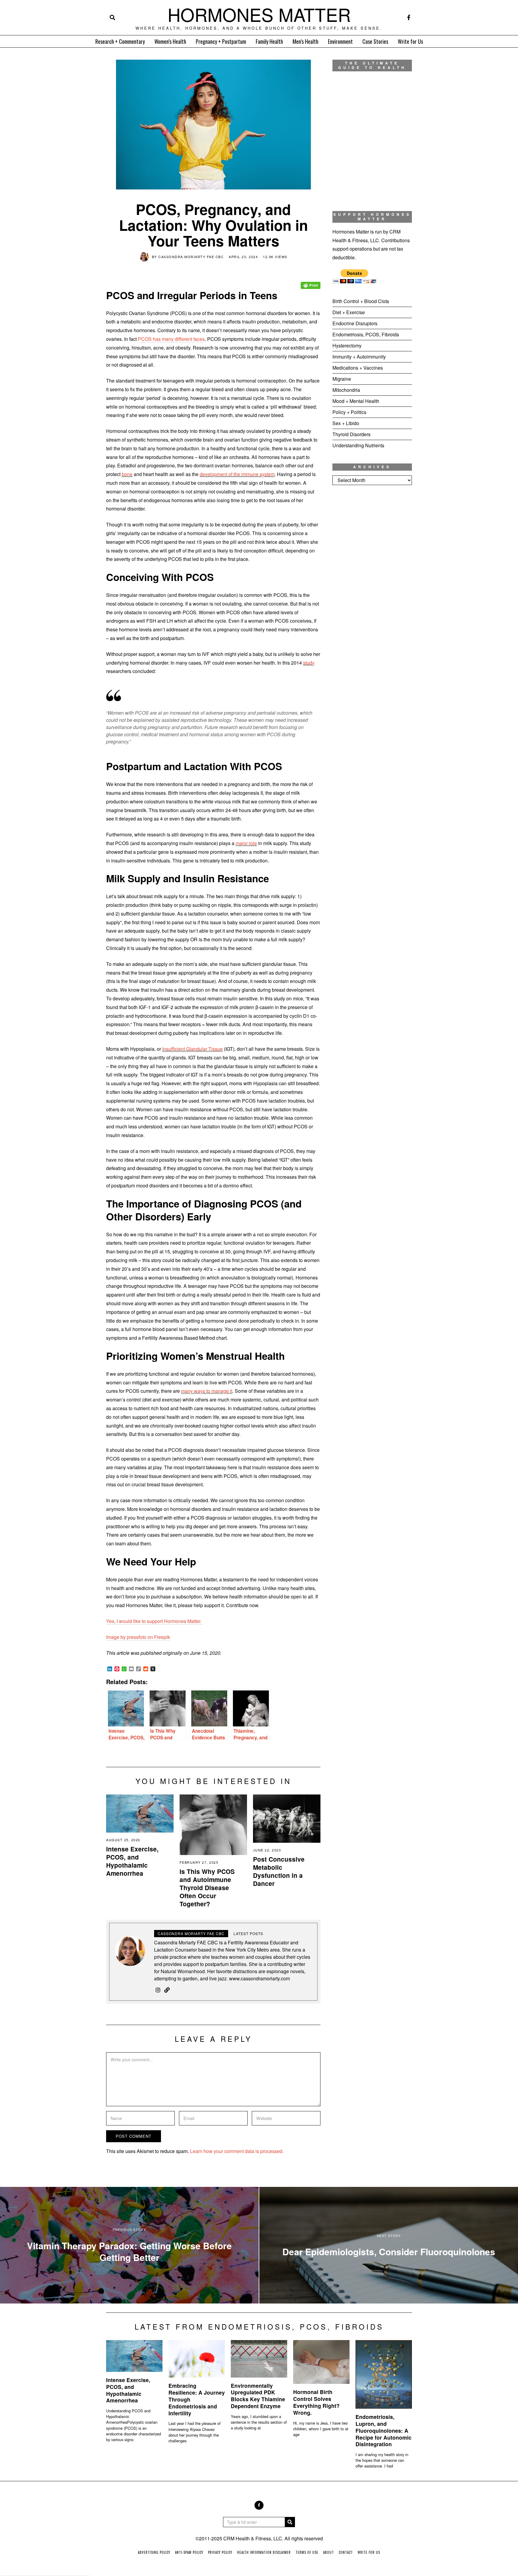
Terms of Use (307, 2552)
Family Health (269, 41)
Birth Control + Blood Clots (361, 301)
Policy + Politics (349, 412)
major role (246, 843)
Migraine (342, 379)
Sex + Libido (346, 423)
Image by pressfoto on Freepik (138, 1637)
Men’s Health (305, 41)
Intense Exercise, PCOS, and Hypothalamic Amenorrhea (132, 1861)
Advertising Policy (154, 2552)
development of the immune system (237, 474)
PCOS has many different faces (171, 339)
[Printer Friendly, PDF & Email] (311, 281)
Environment (340, 41)
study (309, 663)
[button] (290, 2522)
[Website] (167, 1990)
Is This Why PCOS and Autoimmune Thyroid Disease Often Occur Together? (207, 1888)
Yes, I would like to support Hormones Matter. (154, 1621)
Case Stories (375, 41)
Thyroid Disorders (351, 434)
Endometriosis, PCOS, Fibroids (366, 334)
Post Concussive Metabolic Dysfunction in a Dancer (279, 1871)
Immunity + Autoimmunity (359, 357)
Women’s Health (170, 41)
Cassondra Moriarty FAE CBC (191, 257)
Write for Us (410, 41)
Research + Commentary (120, 41)
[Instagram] (158, 1990)
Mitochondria (346, 390)
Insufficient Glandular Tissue (192, 1049)
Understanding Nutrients (358, 445)
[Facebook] (409, 17)
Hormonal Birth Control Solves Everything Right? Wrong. (316, 2402)
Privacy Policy (220, 2552)
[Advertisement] (372, 589)
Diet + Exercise (349, 312)
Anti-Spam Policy (189, 2552)
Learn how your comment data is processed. (237, 2151)
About (329, 2552)
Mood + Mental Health (356, 401)
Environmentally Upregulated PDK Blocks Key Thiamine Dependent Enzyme (258, 2396)
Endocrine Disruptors (355, 323)
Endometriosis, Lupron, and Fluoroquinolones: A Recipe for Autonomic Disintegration (384, 2430)
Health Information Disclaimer (264, 2552)
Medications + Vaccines (358, 368)
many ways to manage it (207, 1391)
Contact (346, 2552)
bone (127, 474)
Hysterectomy (347, 345)
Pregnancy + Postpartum (221, 41)
